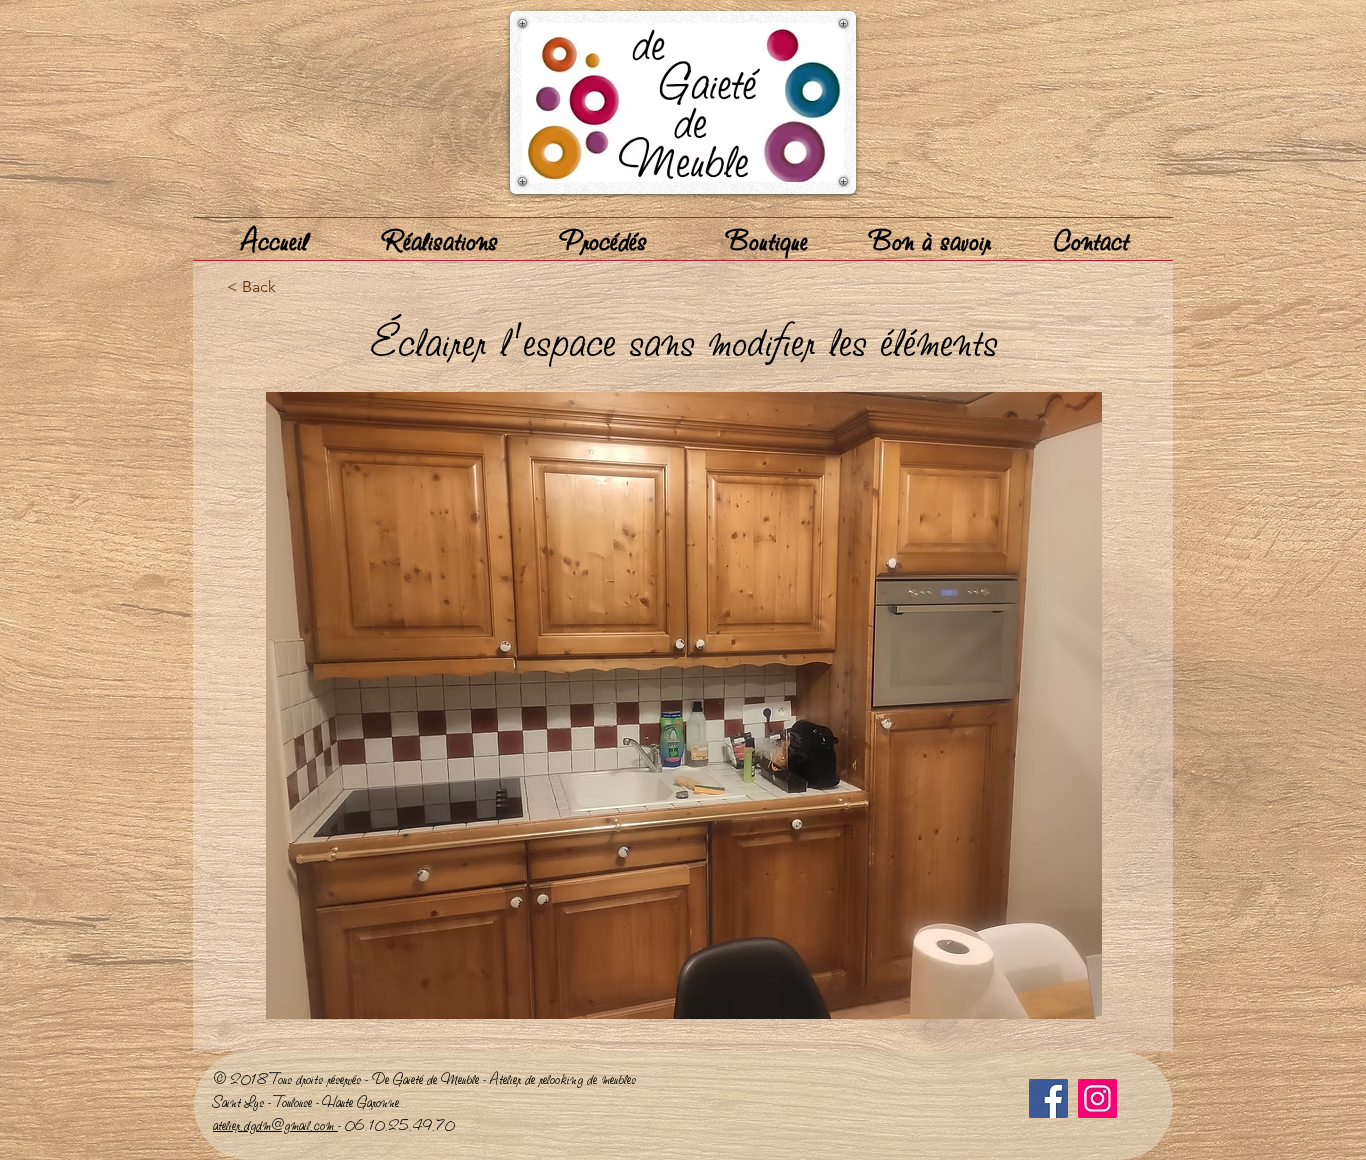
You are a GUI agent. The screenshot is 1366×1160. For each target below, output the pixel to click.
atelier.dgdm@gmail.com (275, 1124)
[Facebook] (1048, 1098)
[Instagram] (1097, 1098)
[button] (684, 705)
